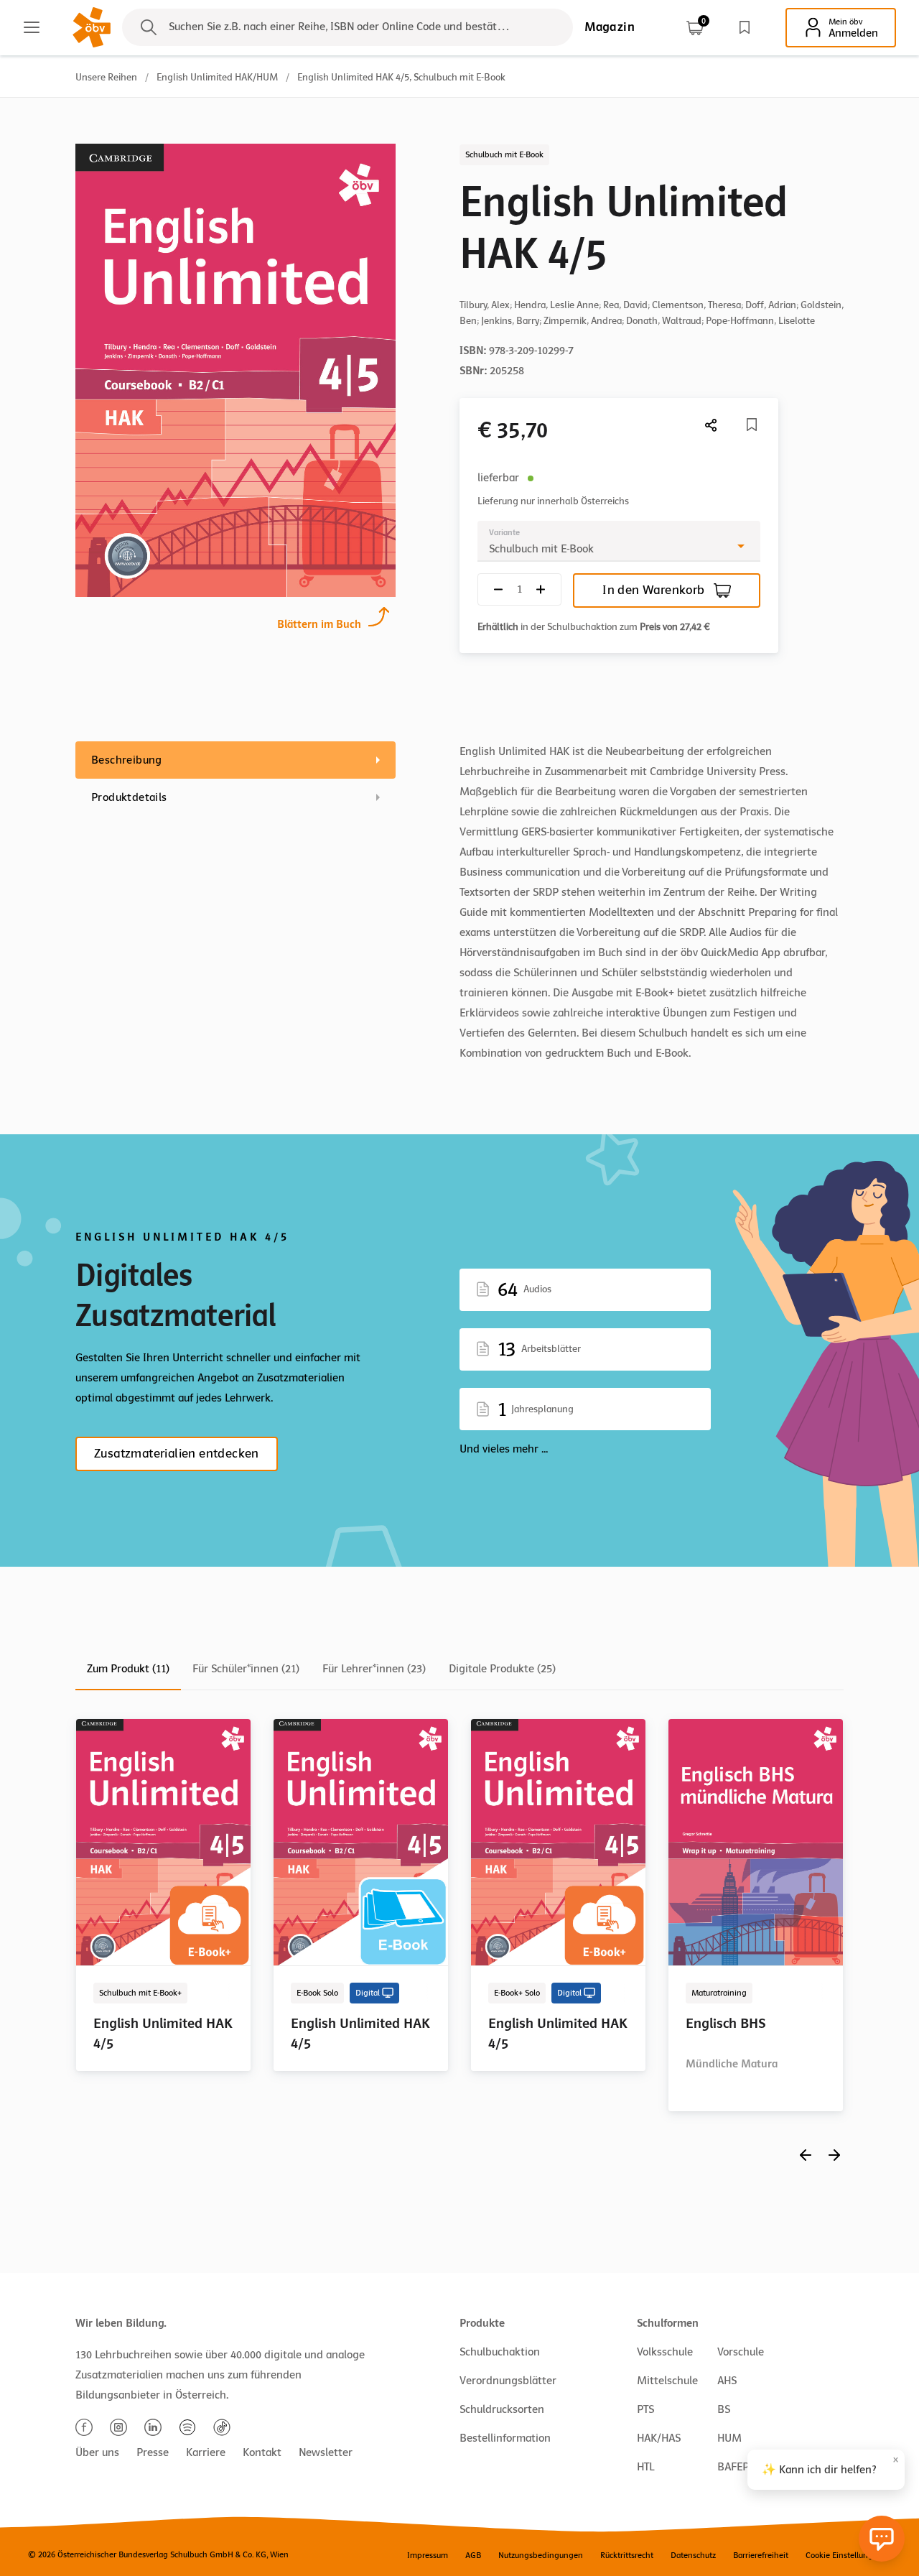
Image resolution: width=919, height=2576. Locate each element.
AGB (473, 2555)
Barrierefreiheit (761, 2555)
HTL (645, 2467)
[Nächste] (712, 425)
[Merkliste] (745, 27)
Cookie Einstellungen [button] (844, 2555)
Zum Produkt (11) (128, 1669)
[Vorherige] (806, 2155)
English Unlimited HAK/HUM (217, 77)
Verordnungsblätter (508, 2381)
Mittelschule (667, 2381)
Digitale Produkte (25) (502, 1669)
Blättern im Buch (319, 624)
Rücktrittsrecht (627, 2555)
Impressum (428, 2555)
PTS (645, 2409)
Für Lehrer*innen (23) (374, 1669)
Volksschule (665, 2352)
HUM (729, 2438)
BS (724, 2409)
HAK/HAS (659, 2438)
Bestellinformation (505, 2438)
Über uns (97, 2452)
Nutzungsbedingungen (541, 2555)
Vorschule (741, 2352)
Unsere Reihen (106, 77)
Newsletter (326, 2452)
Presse (153, 2452)
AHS (727, 2381)
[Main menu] (32, 27)
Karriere (206, 2452)
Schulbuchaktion (500, 2352)
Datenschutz (693, 2555)
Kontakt (262, 2452)
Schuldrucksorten (502, 2409)
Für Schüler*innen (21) (246, 1669)
